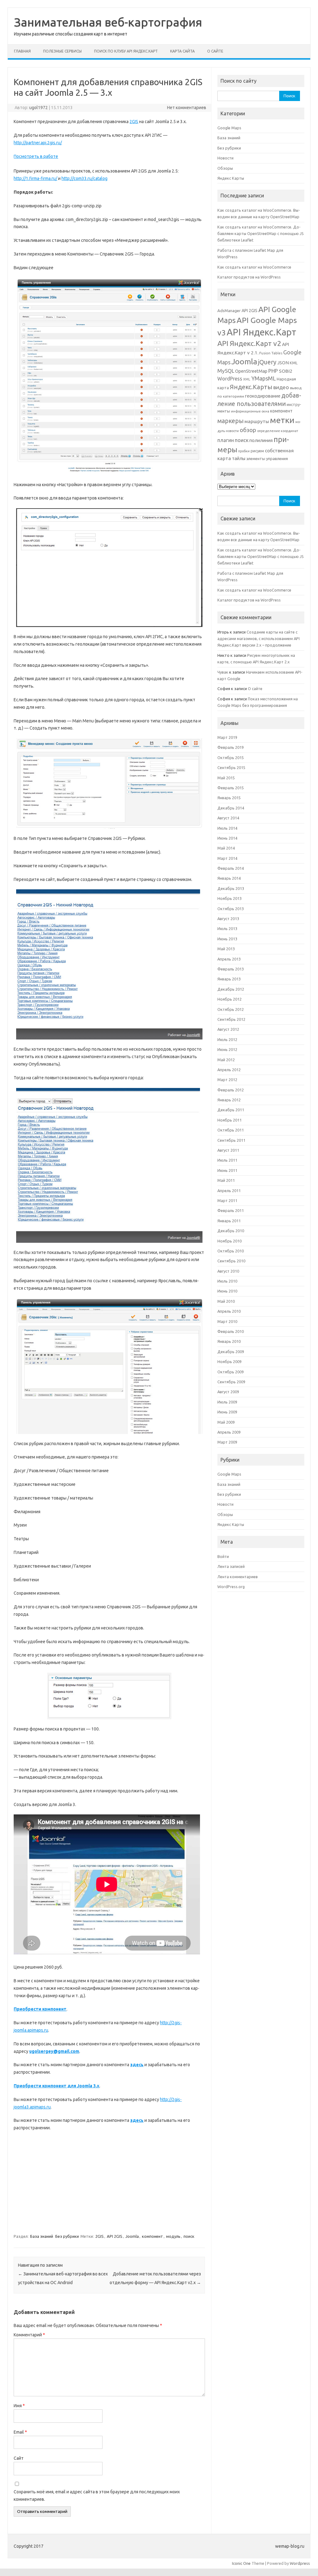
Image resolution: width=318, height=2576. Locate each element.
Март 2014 (227, 858)
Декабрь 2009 (231, 1352)
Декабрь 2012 (231, 989)
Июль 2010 (227, 1281)
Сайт (19, 2458)
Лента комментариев (238, 1577)
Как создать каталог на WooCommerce (254, 267)
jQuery (267, 362)
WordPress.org (231, 1587)
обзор (248, 430)
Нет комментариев (187, 108)
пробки (244, 451)
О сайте (215, 51)
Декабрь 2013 (231, 888)
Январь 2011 (229, 1221)
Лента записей (231, 1566)
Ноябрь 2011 (229, 1120)
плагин (226, 440)
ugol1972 (39, 108)
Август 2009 (228, 1392)
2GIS (134, 122)
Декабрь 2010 (231, 1231)
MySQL (226, 371)
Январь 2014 (229, 878)
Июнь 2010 (227, 1291)
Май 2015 (226, 778)
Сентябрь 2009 (231, 1382)
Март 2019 (227, 737)
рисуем (257, 451)
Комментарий (29, 2335)
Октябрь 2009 (231, 1372)
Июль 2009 (227, 1402)
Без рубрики (67, 2236)
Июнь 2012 (227, 1049)
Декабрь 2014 (231, 808)
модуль (173, 2236)
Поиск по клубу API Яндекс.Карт (126, 51)
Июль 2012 (227, 1039)
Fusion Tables (271, 353)
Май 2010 (226, 1301)
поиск (189, 2236)
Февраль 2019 (231, 747)
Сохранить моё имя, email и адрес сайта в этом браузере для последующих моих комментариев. (97, 2495)
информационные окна (250, 411)
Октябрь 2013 (231, 909)
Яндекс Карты (231, 178)
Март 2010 (227, 1321)
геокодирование (263, 396)
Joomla (132, 2236)
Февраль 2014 (231, 868)
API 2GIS (115, 2236)
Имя (19, 2406)
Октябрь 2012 (231, 1009)
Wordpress (300, 2563)
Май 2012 (226, 1060)
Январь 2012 (229, 1100)
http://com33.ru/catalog (84, 178)
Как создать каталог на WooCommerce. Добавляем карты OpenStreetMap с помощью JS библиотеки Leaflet (261, 234)
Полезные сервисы (62, 51)
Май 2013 (226, 949)
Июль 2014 (227, 828)
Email (20, 2432)
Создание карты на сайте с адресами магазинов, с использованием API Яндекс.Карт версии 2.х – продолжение (259, 639)
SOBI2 (286, 371)
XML (247, 379)
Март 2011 (227, 1200)
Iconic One (241, 2563)
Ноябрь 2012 (229, 999)
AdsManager (229, 311)
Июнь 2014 (227, 838)
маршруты (257, 421)
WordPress (230, 379)
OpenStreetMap (251, 371)
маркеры (230, 421)
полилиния (261, 440)
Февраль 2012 (231, 1090)
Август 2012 (228, 1029)
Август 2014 (228, 818)
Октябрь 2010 (231, 1251)
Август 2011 (228, 1150)
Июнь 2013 (227, 939)
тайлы (239, 458)
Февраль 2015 (231, 788)
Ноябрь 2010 (229, 1241)
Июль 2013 (227, 929)
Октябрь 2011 (231, 1130)
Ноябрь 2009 (229, 1362)
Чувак (223, 672)
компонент (152, 2236)
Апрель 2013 (229, 959)
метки (282, 420)
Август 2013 (228, 919)
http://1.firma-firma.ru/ (35, 178)
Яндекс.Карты (251, 387)
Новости (225, 158)
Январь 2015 (229, 798)
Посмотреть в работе (36, 156)
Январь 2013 (229, 979)
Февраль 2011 (231, 1210)
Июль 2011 (227, 1160)
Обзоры (225, 168)
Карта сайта (182, 51)
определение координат (278, 431)
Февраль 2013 (231, 969)
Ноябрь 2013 (229, 898)
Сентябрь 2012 (231, 1019)
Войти (223, 1556)
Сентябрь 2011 (231, 1140)
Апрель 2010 (229, 1311)
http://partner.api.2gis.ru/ (38, 143)
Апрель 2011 (229, 1191)
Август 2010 (228, 1271)
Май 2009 (226, 1422)
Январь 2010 (229, 1341)
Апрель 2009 (229, 1432)
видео (281, 387)
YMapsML (263, 378)
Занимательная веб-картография (108, 22)
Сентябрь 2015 (231, 767)
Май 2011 (226, 1180)
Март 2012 (227, 1080)
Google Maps (229, 128)
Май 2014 (226, 848)
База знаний (42, 2236)
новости (232, 431)
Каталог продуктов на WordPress (249, 277)
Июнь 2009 (227, 1412)
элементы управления (267, 459)
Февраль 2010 (231, 1331)
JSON (283, 363)
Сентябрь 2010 (231, 1261)
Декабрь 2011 (231, 1110)
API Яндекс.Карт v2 (249, 343)
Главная (22, 51)
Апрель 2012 (229, 1070)
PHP (273, 371)
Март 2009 (227, 1442)
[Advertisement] (109, 2182)
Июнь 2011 (227, 1170)
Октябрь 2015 (231, 758)
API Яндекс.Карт (261, 332)
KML (294, 363)
